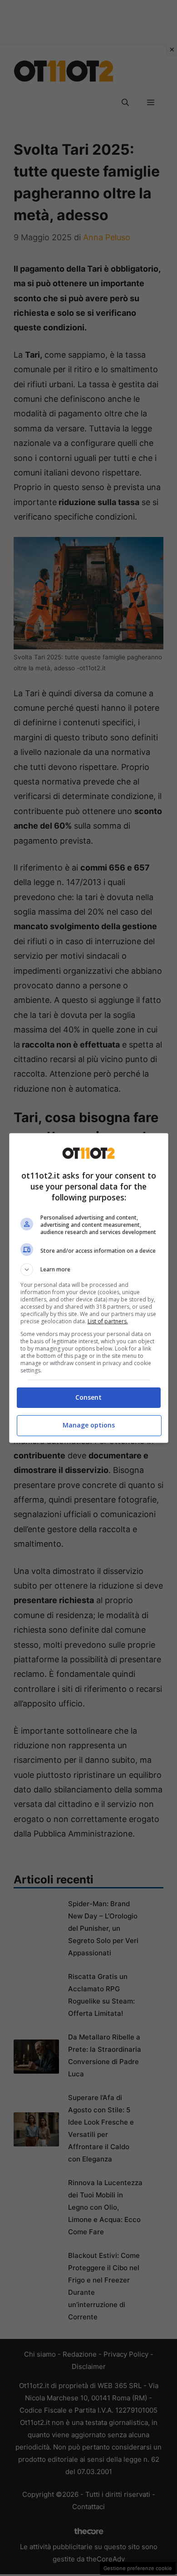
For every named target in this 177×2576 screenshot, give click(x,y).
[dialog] (89, 1288)
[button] (89, 1270)
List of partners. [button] (108, 1321)
